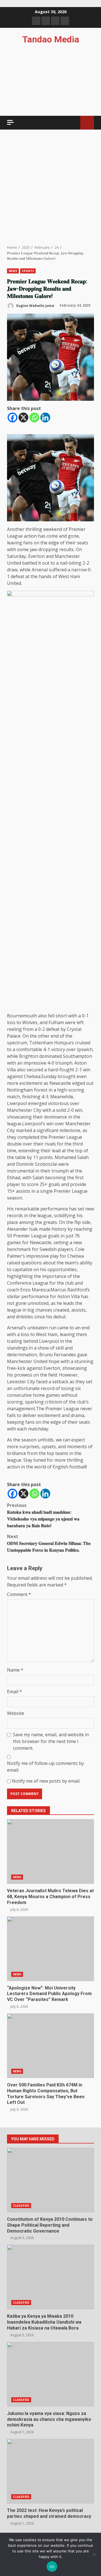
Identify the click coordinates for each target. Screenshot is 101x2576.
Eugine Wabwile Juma (35, 305)
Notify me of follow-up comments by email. (45, 1767)
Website (16, 1713)
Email (14, 1692)
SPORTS (28, 271)
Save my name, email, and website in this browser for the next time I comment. (51, 1741)
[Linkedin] (45, 417)
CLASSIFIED (21, 2206)
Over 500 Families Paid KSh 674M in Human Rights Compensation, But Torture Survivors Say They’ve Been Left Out (50, 2046)
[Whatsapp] (34, 417)
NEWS (13, 271)
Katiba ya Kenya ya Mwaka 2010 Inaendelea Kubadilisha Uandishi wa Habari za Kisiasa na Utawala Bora (50, 2277)
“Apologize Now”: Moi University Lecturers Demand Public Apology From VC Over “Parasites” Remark (50, 1949)
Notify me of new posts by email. (46, 1781)
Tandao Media (51, 39)
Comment (19, 1594)
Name (15, 1670)
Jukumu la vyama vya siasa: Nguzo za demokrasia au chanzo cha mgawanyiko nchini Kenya (50, 2374)
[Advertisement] (50, 187)
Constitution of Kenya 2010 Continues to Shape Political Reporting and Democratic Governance (50, 2180)
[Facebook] (12, 417)
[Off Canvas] (10, 122)
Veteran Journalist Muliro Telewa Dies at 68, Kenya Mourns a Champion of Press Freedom (50, 1851)
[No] (94, 2554)
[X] (23, 417)
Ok (52, 2566)
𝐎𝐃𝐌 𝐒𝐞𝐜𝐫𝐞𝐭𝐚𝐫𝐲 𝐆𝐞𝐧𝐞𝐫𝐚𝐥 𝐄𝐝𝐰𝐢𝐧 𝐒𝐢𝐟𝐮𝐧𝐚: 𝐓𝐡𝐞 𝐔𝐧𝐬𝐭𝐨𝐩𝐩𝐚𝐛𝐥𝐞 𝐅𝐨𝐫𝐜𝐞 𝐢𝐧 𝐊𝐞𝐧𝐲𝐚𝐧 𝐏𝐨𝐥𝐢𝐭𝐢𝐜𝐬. (49, 1543)
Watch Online (87, 123)
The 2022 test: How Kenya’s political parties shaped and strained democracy (50, 2471)
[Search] (73, 123)
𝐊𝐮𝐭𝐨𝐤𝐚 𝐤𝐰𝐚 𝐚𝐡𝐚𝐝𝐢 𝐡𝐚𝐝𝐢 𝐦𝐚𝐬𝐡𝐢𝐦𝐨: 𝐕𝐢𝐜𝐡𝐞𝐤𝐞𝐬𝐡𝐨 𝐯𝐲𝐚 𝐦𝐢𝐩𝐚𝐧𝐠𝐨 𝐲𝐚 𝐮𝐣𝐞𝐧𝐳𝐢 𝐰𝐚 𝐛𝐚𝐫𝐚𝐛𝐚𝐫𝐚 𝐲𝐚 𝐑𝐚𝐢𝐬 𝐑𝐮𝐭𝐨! (43, 1515)
